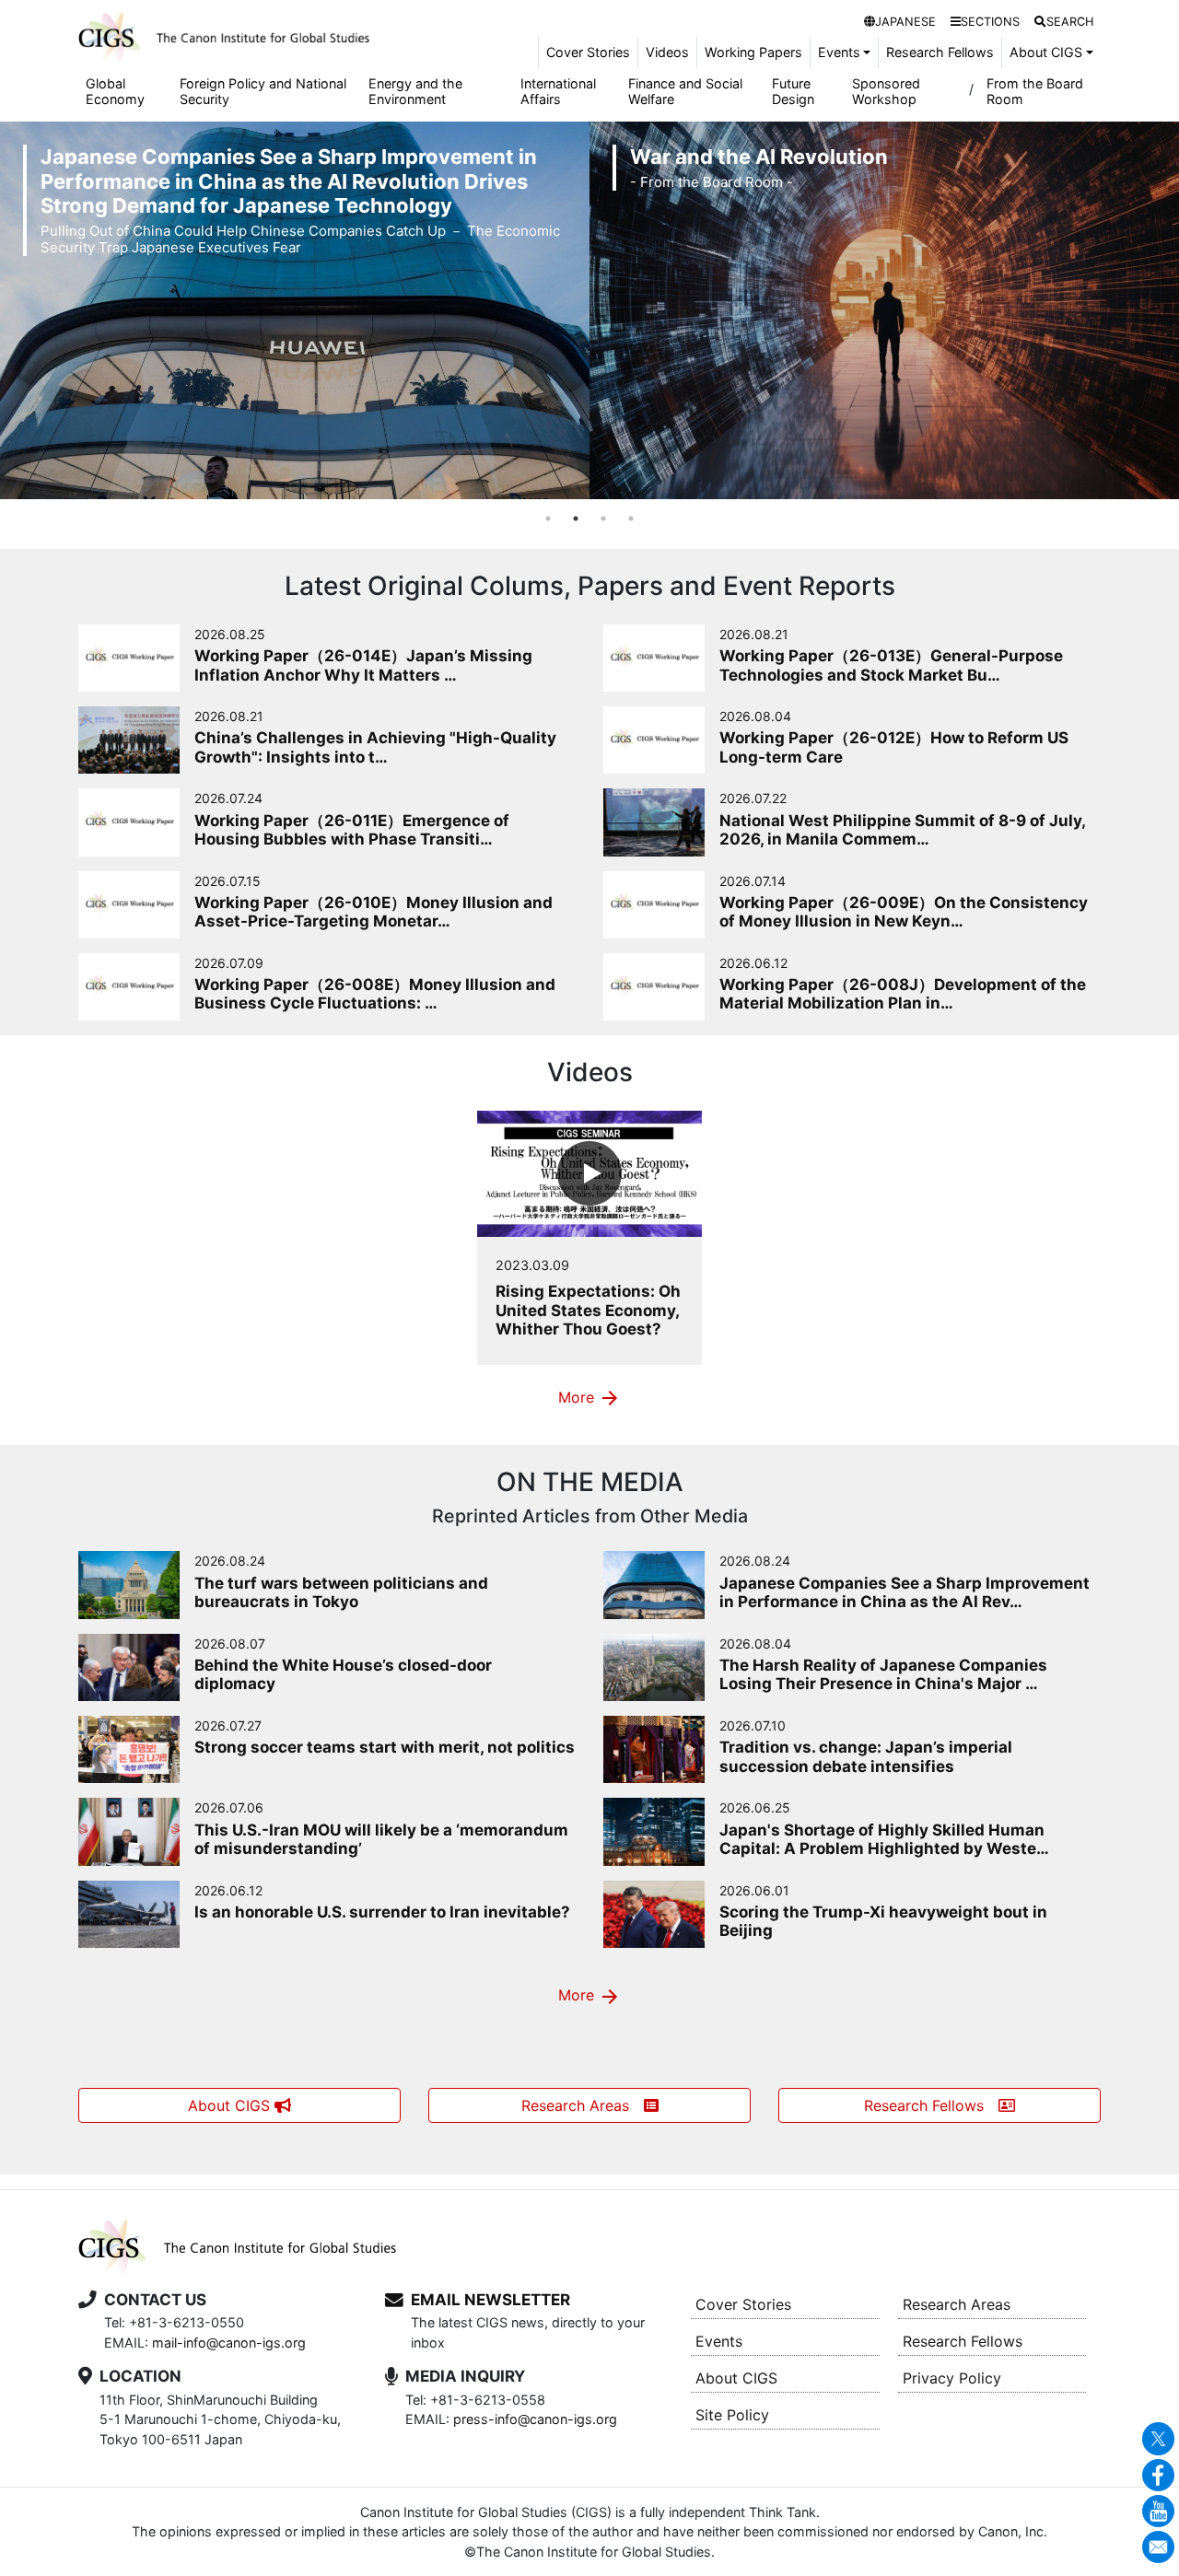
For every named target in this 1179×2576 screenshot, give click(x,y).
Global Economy (115, 91)
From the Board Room (1035, 91)
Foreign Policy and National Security (263, 91)
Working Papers (753, 52)
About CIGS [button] (1046, 52)
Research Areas (583, 2105)
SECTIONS (990, 22)
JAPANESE (905, 22)
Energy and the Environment (415, 91)
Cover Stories (588, 52)
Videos (667, 52)
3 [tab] (603, 519)
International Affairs (558, 91)
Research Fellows (940, 52)
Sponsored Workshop (886, 91)
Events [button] (839, 52)
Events (719, 2341)
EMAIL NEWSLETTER (490, 2300)
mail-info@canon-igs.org (229, 2343)
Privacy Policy (952, 2378)
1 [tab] (548, 519)
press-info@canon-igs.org (535, 2419)
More (589, 1398)
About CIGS (231, 2105)
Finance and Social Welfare (685, 91)
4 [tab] (631, 519)
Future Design (793, 91)
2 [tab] (576, 519)
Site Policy (732, 2415)
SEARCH (1070, 22)
